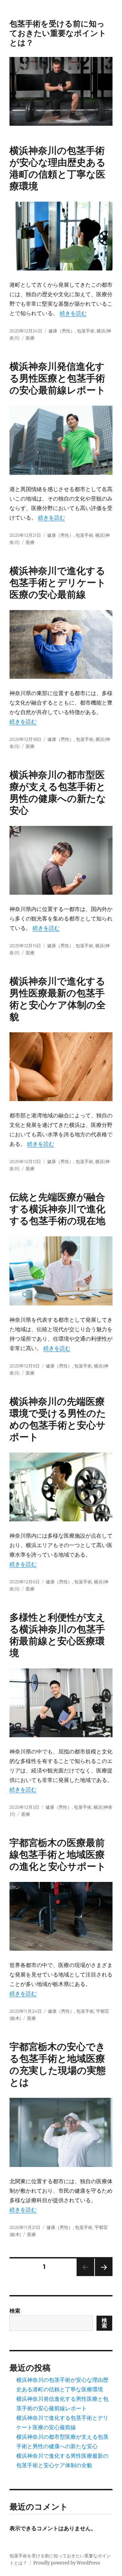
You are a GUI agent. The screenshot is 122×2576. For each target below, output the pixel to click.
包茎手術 (86, 331)
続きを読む (73, 313)
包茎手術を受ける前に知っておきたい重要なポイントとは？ (58, 33)
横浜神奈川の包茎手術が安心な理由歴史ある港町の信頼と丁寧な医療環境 (58, 168)
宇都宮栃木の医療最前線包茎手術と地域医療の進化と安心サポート (58, 1854)
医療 (30, 338)
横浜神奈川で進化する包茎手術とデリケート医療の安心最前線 (58, 583)
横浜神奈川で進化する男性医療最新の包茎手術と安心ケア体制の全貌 (58, 999)
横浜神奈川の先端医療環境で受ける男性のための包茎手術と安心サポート (58, 1419)
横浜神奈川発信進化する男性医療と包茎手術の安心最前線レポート (58, 378)
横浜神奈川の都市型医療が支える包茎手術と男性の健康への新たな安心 (58, 793)
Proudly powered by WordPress (67, 2563)
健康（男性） (62, 331)
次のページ (101, 2276)
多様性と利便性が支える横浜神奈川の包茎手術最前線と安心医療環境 (57, 1635)
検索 (15, 2311)
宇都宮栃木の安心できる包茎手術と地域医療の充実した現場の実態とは (58, 2064)
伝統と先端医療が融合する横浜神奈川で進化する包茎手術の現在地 (57, 1209)
